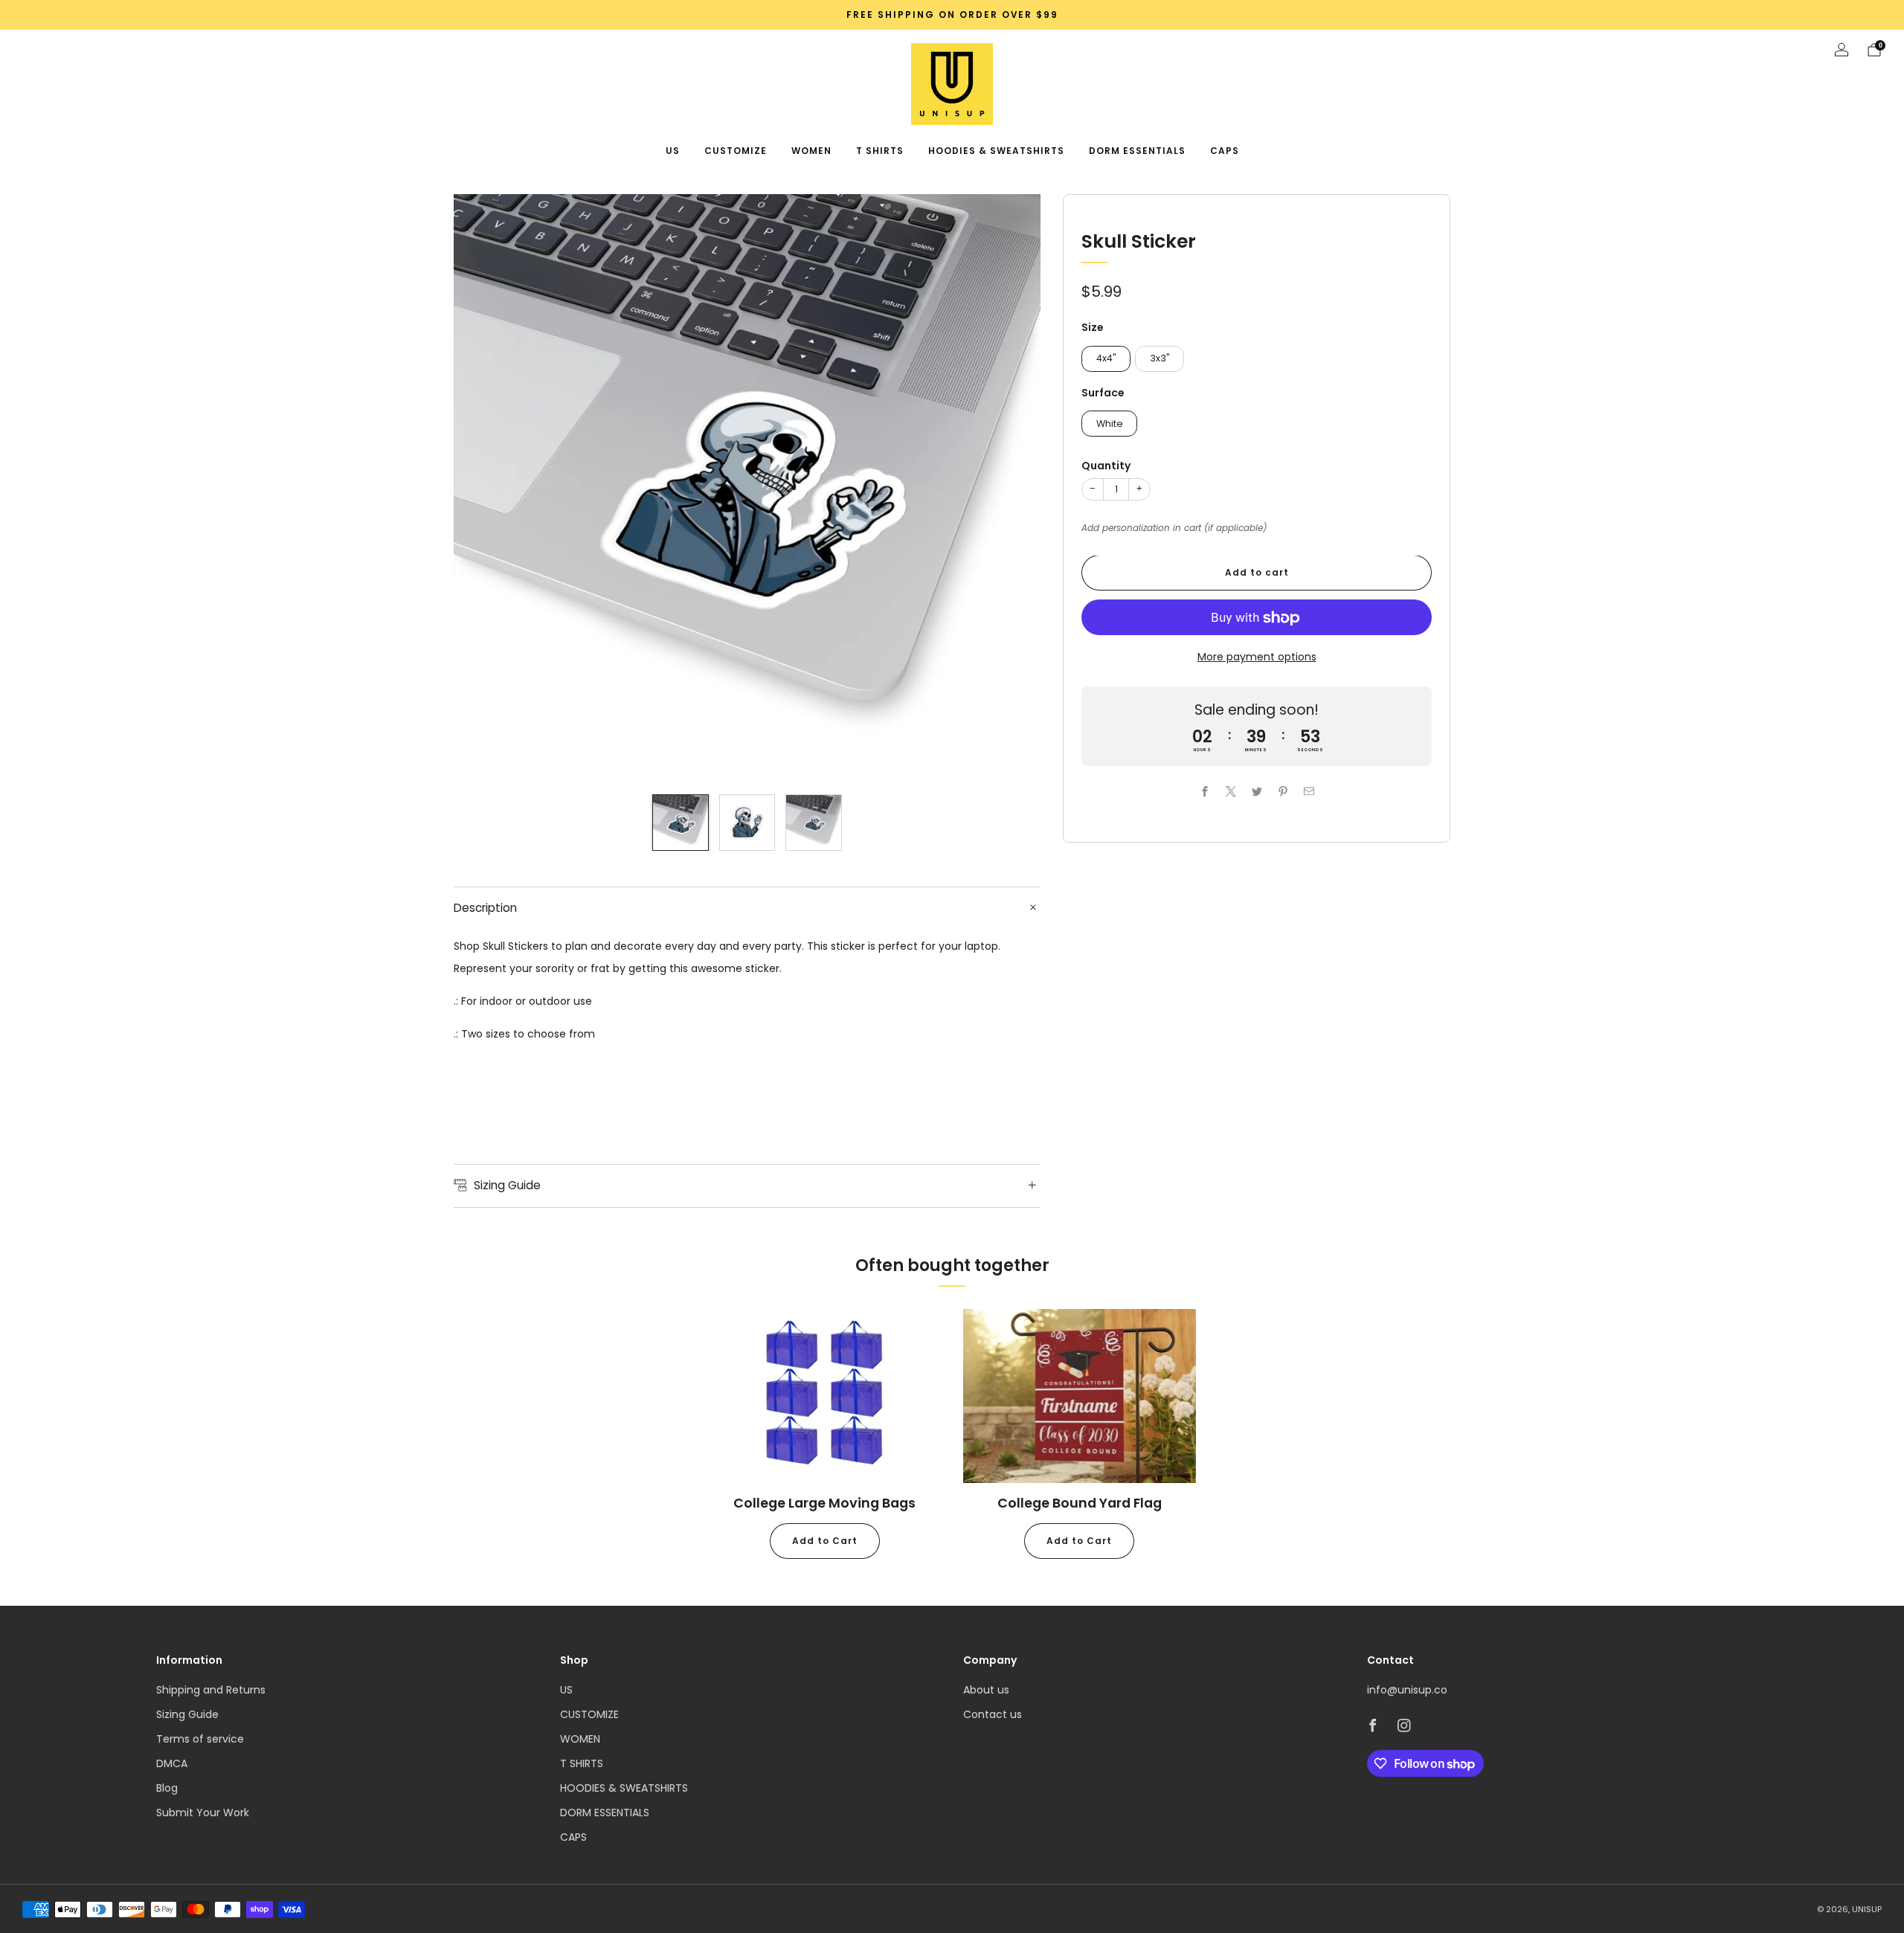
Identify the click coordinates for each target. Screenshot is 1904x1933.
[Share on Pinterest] (1283, 792)
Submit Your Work (203, 1813)
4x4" (1106, 358)
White (1110, 424)
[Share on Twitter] (1257, 792)
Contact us (993, 1714)
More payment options (1257, 657)
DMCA (172, 1763)
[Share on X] (1231, 792)
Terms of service (200, 1739)
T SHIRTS (880, 151)
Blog (167, 1788)
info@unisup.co (1407, 1690)
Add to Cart (825, 1541)
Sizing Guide (187, 1714)
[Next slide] (1011, 488)
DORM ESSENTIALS (1137, 151)
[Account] (1842, 50)
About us (986, 1690)
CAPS (1225, 151)
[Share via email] (1309, 792)
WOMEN (811, 151)
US (673, 151)
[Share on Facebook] (1205, 792)
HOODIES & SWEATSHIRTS (996, 151)
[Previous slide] (483, 488)
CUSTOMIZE (736, 151)
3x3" (1160, 358)
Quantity (1106, 466)
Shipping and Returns (211, 1690)
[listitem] (952, 15)
